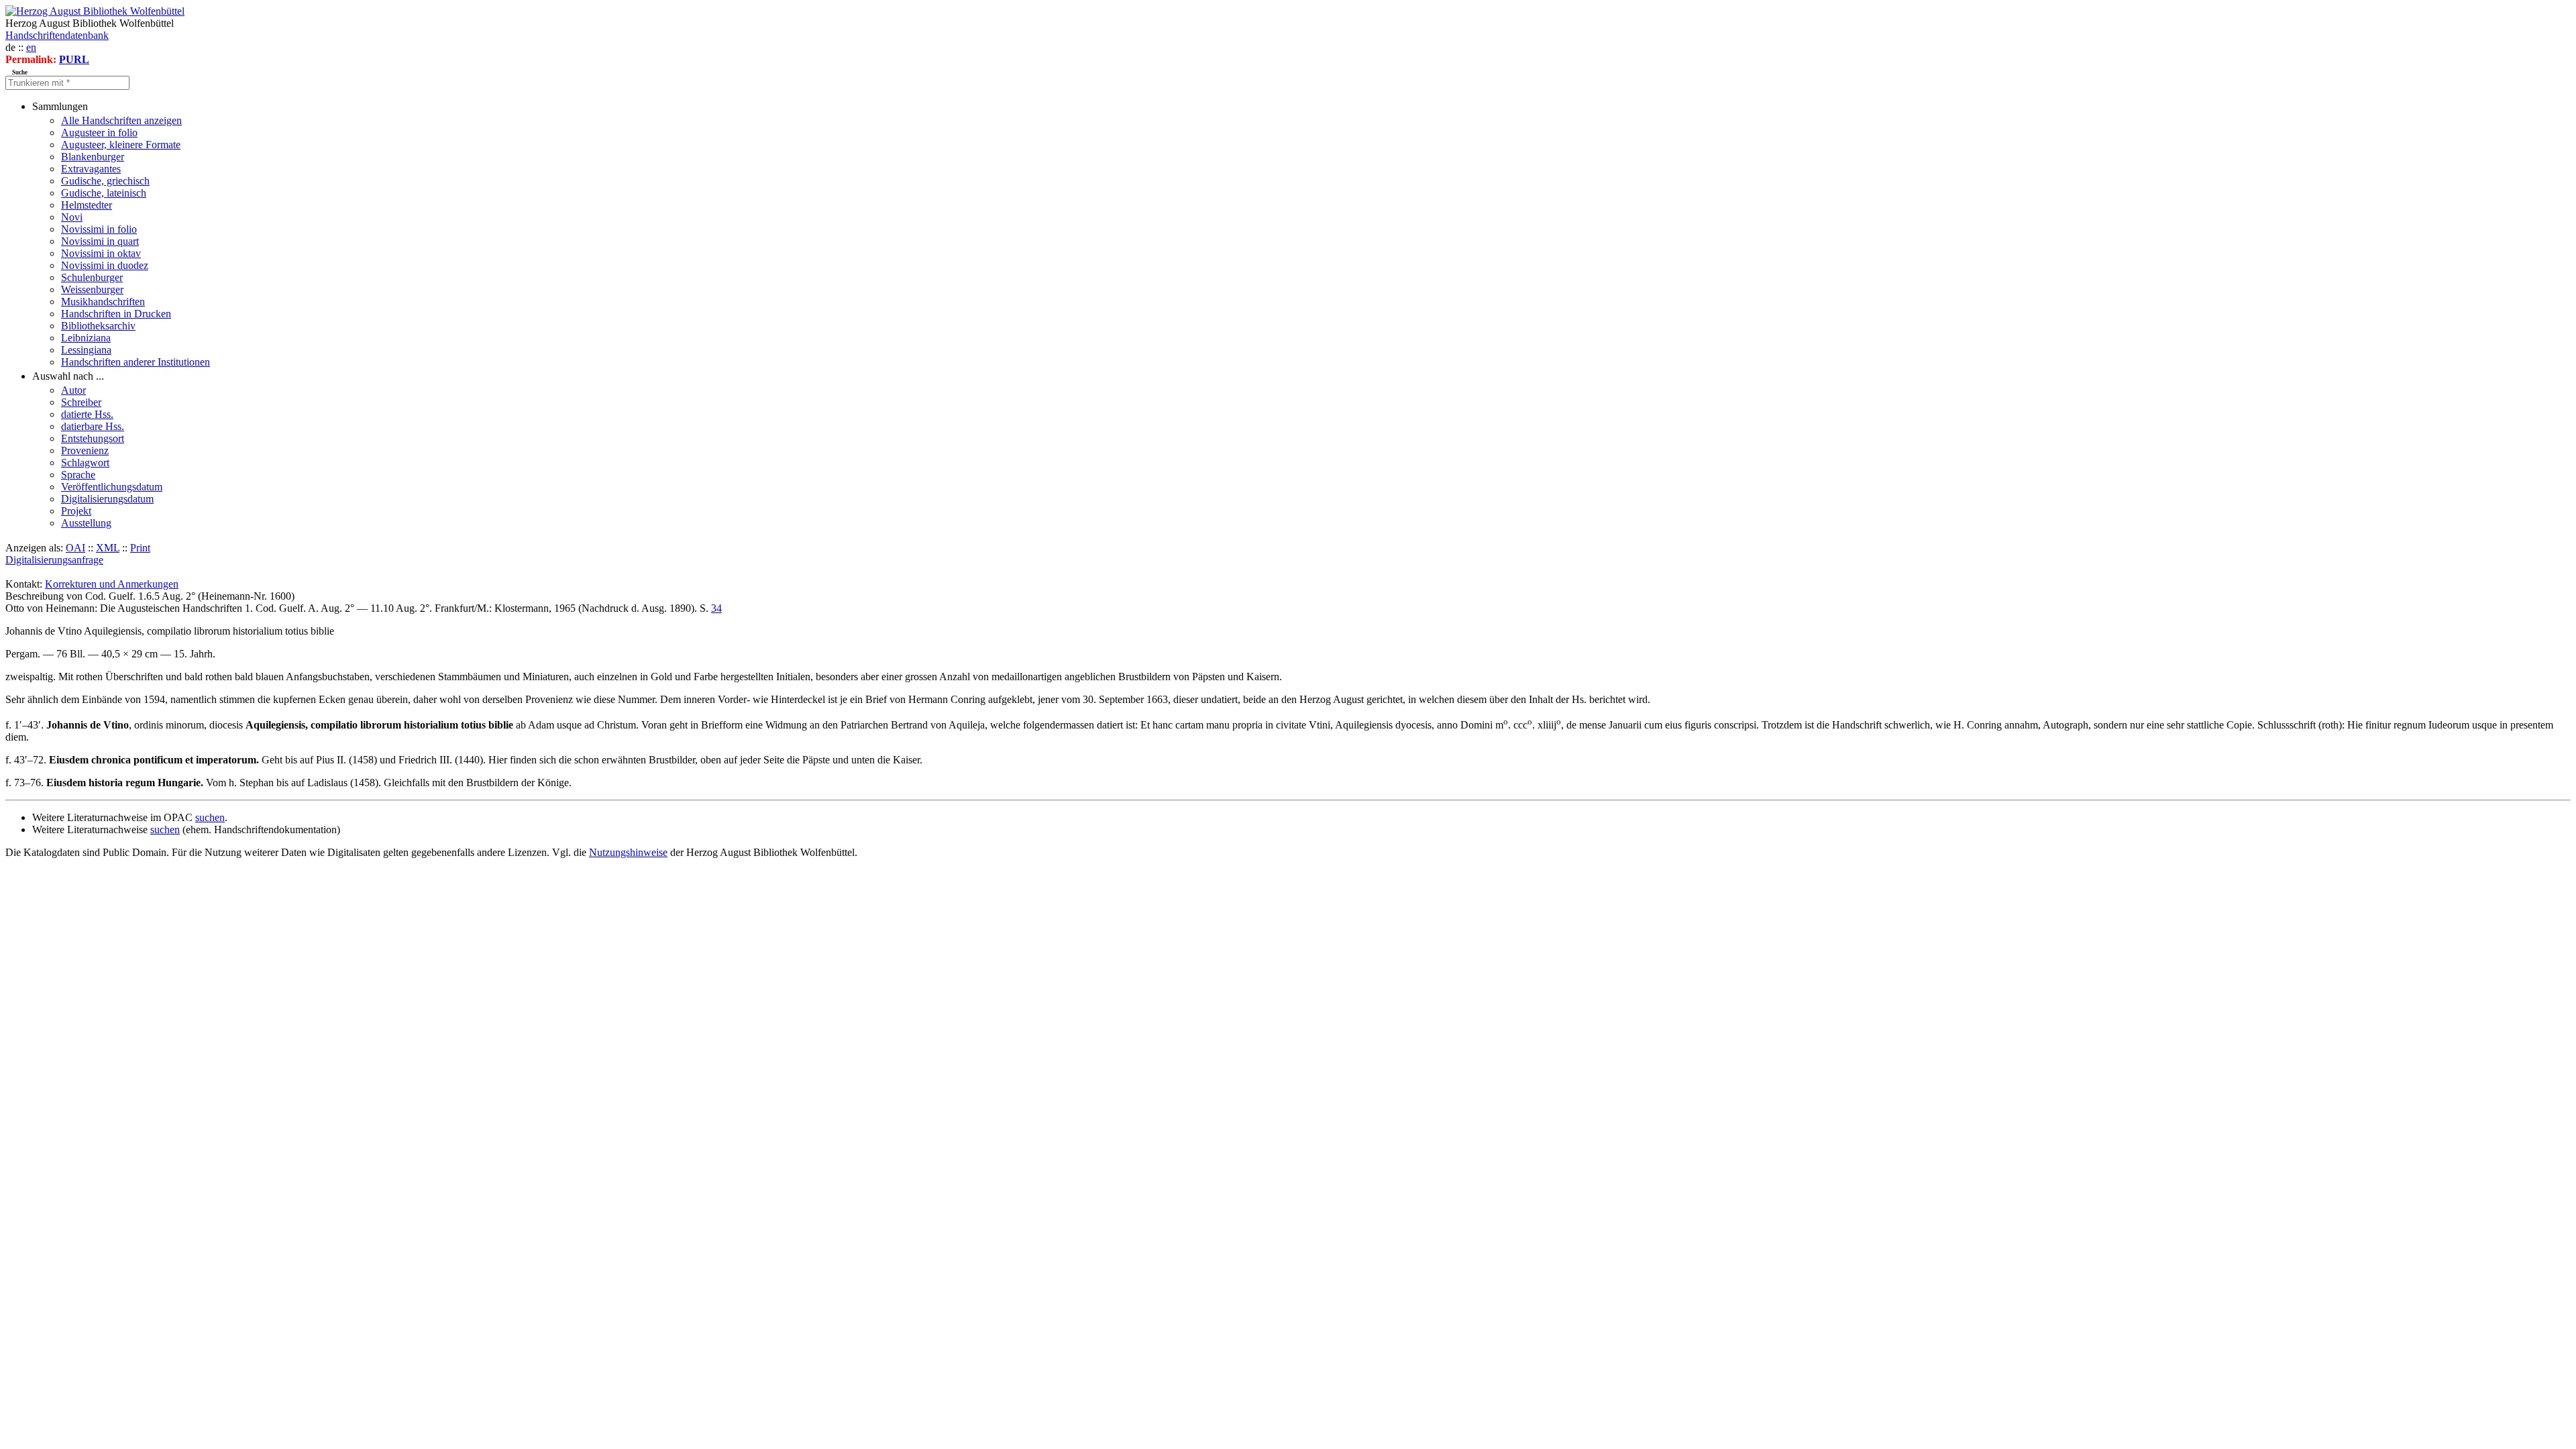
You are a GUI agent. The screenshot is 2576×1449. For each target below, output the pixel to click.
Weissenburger (92, 289)
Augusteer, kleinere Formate (121, 145)
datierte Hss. (87, 414)
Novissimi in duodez (105, 265)
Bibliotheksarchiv (98, 326)
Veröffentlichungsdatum (112, 487)
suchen (210, 817)
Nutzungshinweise (628, 852)
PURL (74, 59)
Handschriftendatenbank (57, 35)
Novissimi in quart (100, 241)
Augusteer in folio (99, 132)
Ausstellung (86, 523)
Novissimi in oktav (101, 253)
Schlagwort (85, 463)
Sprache (78, 475)
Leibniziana (86, 338)
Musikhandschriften (103, 302)
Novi (72, 217)
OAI (75, 548)
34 (716, 608)
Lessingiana (86, 350)
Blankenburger (93, 157)
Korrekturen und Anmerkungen (112, 584)
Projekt (76, 511)
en (31, 47)
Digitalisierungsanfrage (54, 560)
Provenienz (85, 450)
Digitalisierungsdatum (107, 499)
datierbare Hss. (93, 426)
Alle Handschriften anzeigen (121, 120)
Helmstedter (87, 205)
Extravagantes (91, 169)
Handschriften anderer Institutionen (136, 362)
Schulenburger (92, 277)
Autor (73, 390)
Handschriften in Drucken (116, 314)
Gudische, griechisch (105, 181)
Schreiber (81, 402)
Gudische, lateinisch (104, 193)
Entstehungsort (93, 438)
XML (108, 548)
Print (140, 548)
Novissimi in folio (99, 229)
